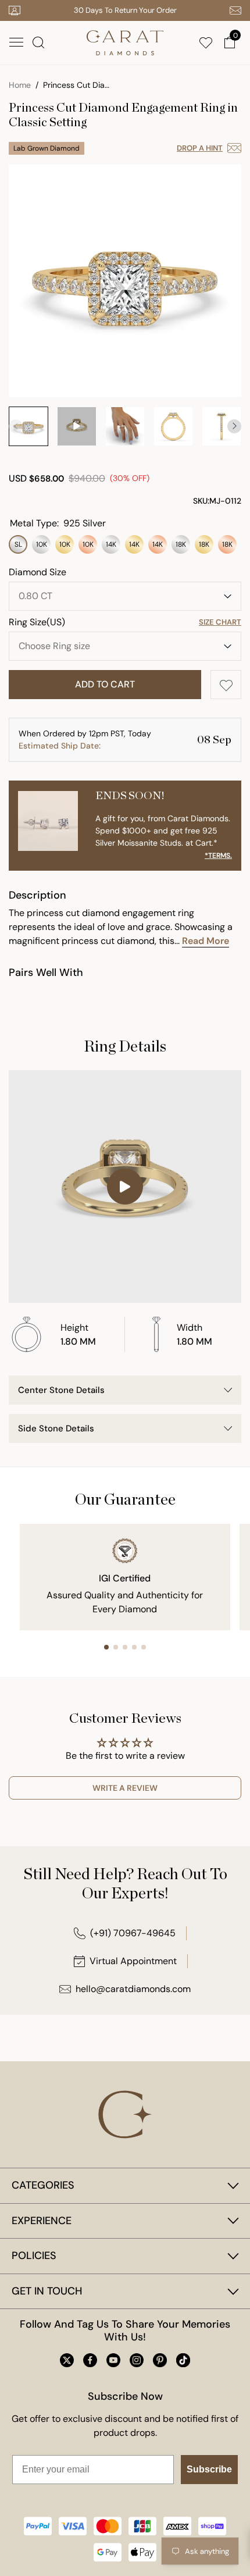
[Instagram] (137, 2360)
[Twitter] (67, 2360)
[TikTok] (183, 2360)
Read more (206, 941)
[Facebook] (90, 2360)
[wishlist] (208, 42)
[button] (16, 42)
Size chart (220, 622)
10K (42, 544)
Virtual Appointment (133, 1961)
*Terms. (218, 856)
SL (18, 544)
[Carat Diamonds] (125, 42)
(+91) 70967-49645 (133, 1933)
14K (111, 544)
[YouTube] (113, 2360)
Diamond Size (37, 572)
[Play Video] (125, 1187)
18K (181, 544)
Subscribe (209, 2469)
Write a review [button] (125, 1788)
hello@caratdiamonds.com (133, 1989)
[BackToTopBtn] (231, 2483)
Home (20, 85)
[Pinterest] (160, 2360)
